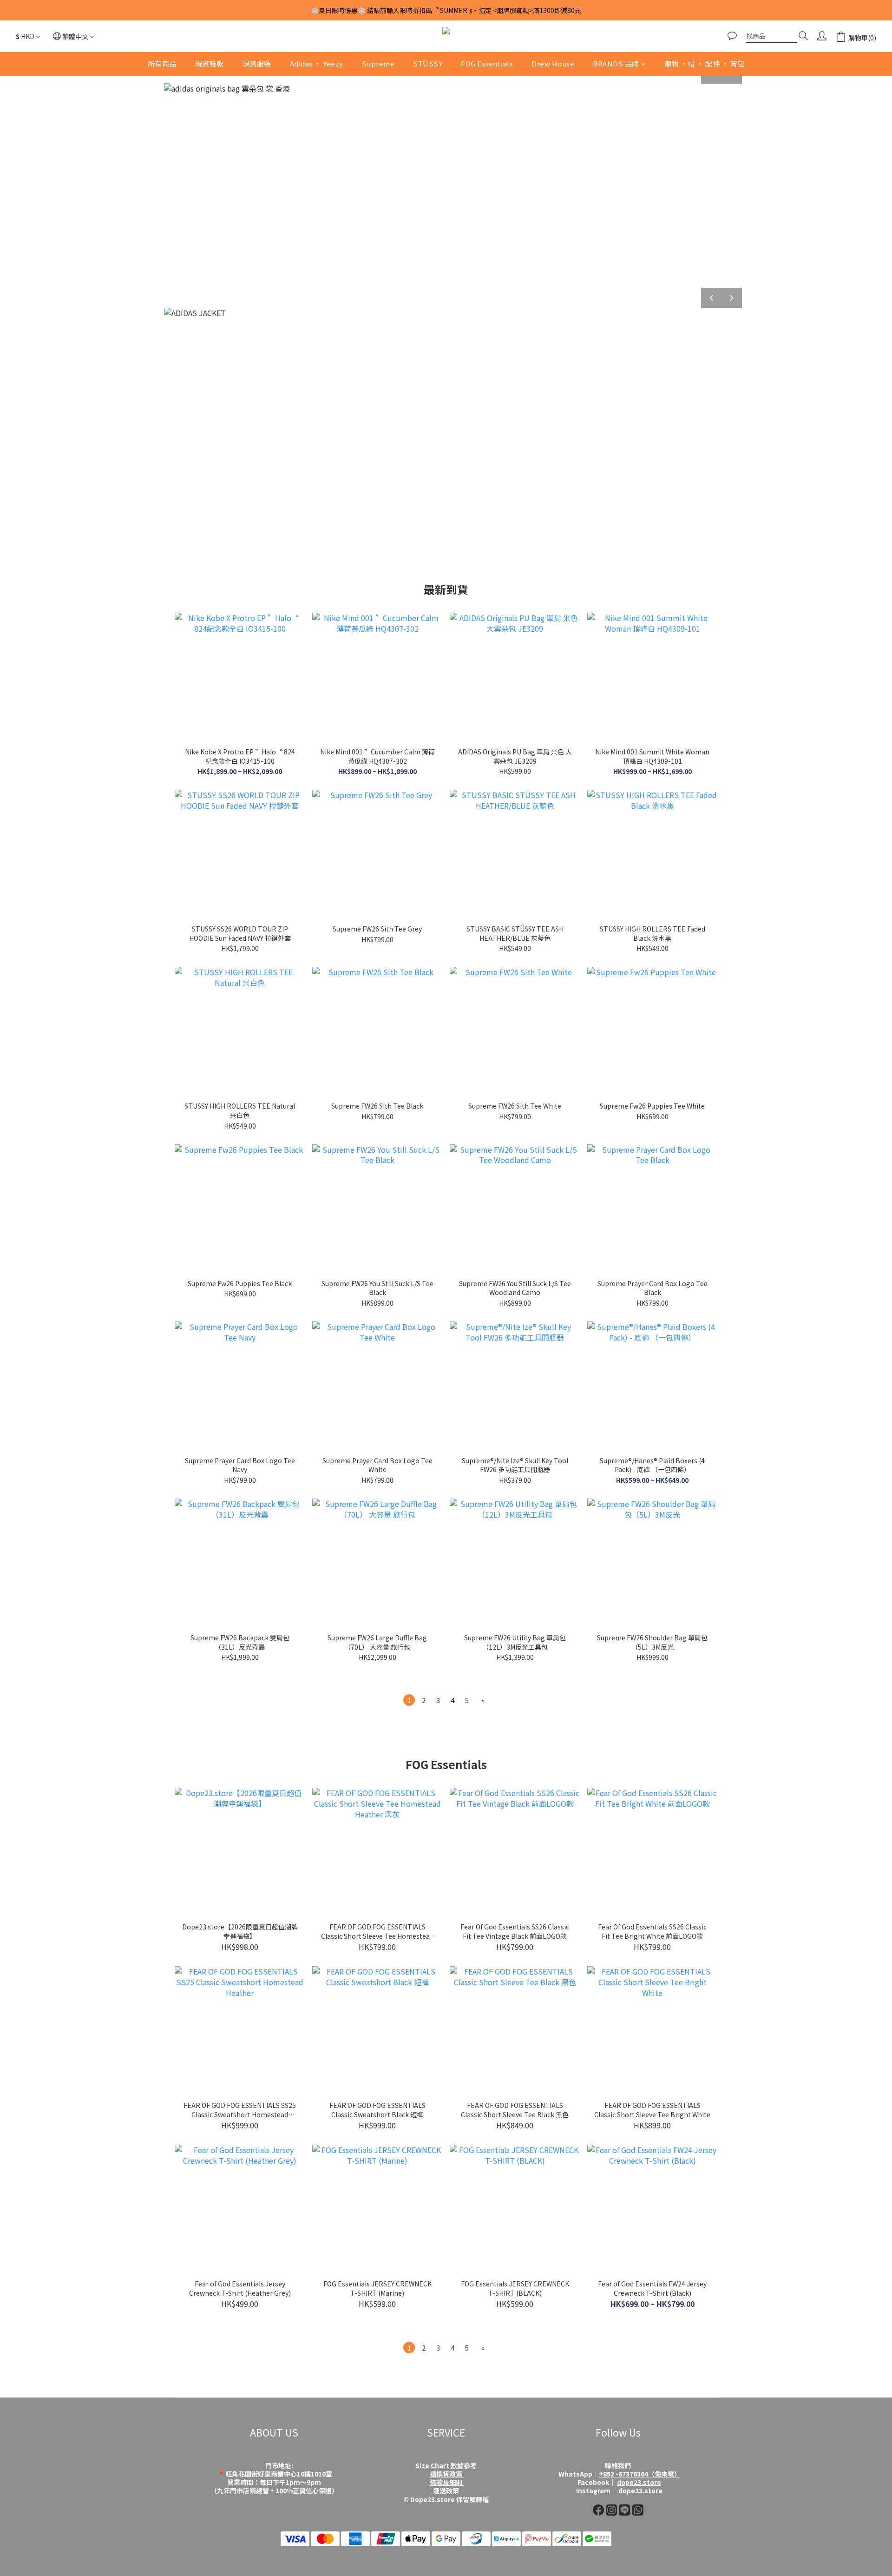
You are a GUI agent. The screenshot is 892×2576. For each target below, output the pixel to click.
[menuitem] (409, 1700)
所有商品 (162, 63)
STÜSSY (428, 63)
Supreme (378, 63)
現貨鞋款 (210, 63)
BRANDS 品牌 (616, 63)
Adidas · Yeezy (317, 63)
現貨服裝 (257, 63)
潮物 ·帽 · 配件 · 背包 (705, 63)
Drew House (553, 63)
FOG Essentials (487, 63)
